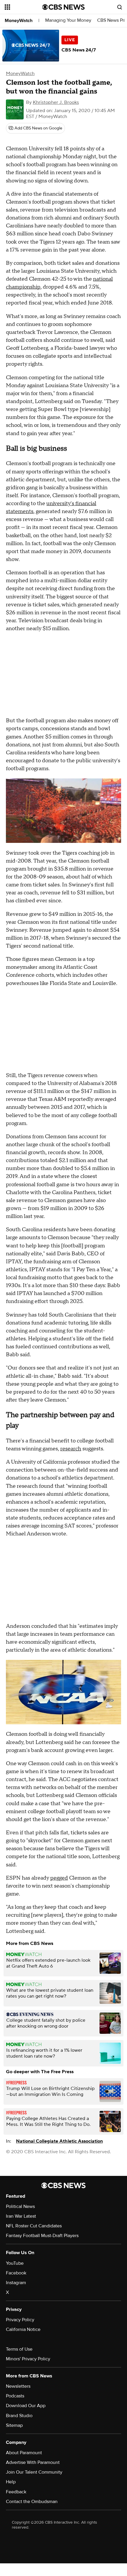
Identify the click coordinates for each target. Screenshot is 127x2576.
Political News (20, 2206)
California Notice (23, 2329)
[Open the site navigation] (23, 7)
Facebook (16, 2273)
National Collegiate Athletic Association (59, 2141)
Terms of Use (19, 2349)
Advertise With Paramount (33, 2462)
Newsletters (18, 2386)
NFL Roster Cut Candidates (34, 2226)
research (71, 1449)
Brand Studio (19, 2416)
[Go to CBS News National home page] (63, 7)
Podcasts (15, 2396)
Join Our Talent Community (34, 2472)
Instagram (16, 2283)
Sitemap (14, 2425)
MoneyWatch (19, 21)
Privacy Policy (20, 2320)
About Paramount (24, 2453)
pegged (59, 1878)
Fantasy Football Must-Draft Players (42, 2236)
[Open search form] (120, 7)
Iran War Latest (21, 2216)
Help (11, 2482)
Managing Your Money (68, 20)
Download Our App (26, 2406)
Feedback (16, 2492)
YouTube (15, 2263)
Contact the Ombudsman (32, 2502)
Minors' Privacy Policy (28, 2359)
